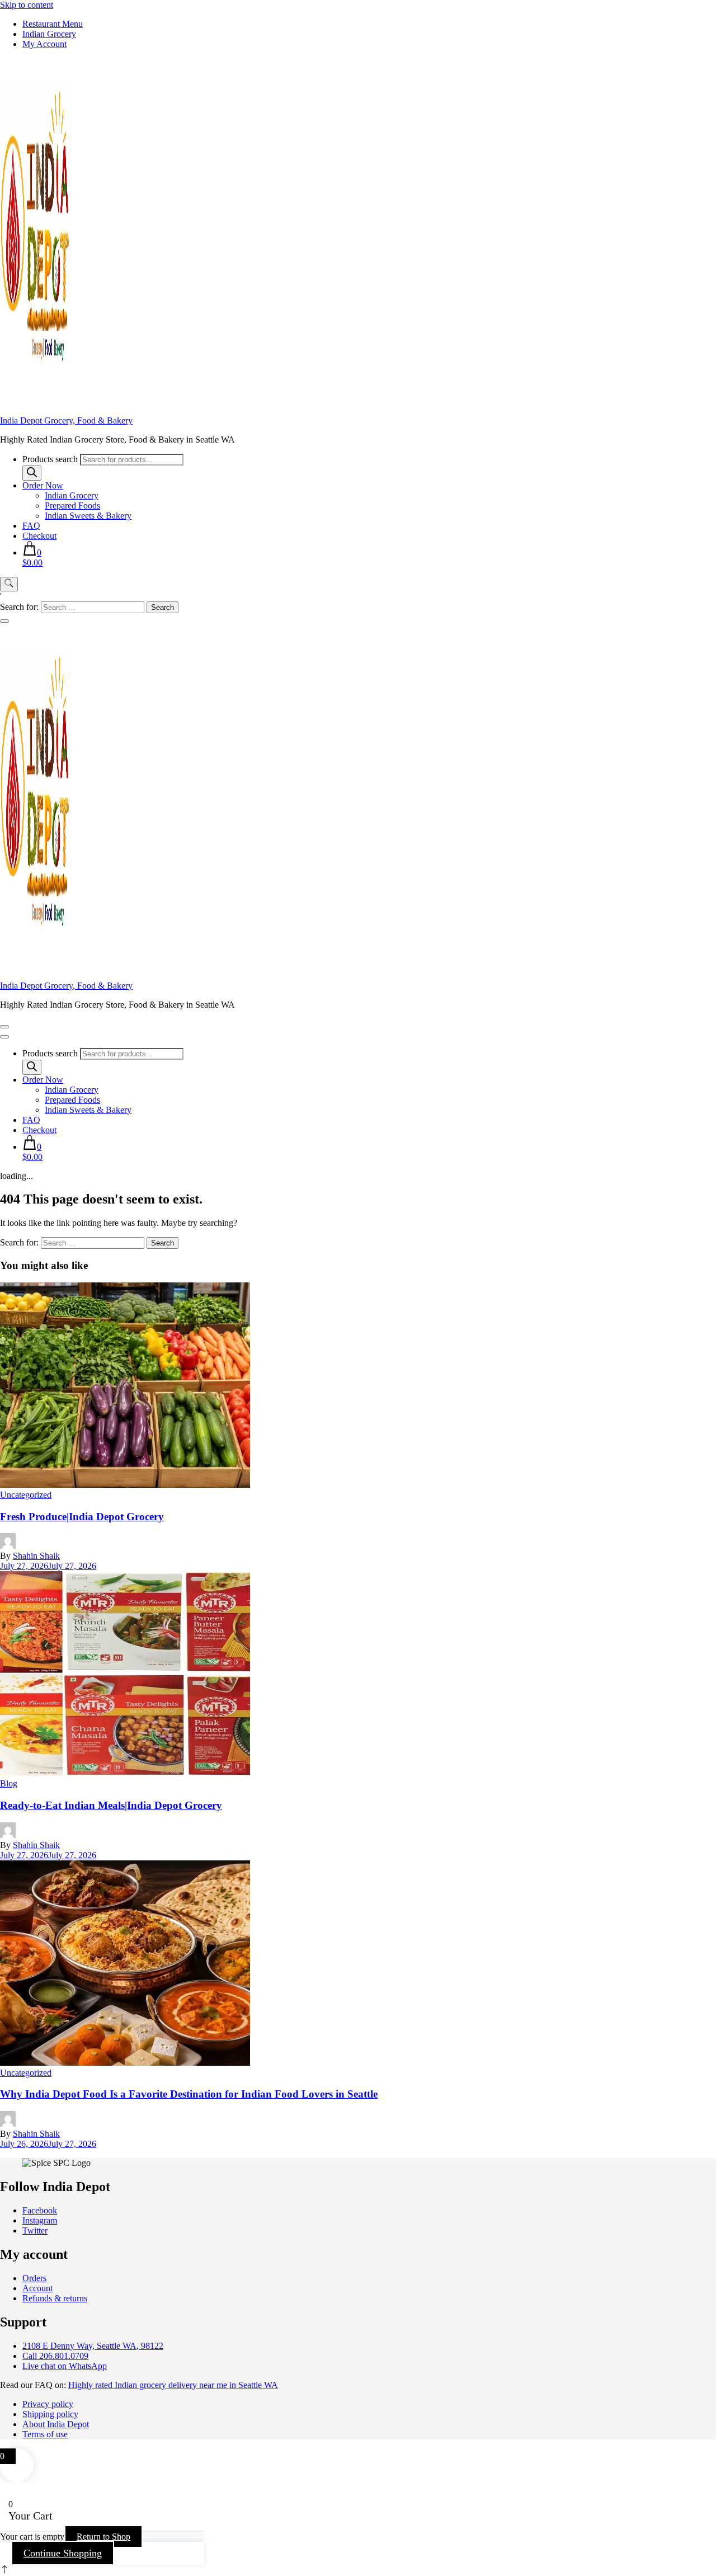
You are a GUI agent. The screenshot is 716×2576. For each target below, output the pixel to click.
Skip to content (27, 5)
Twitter (35, 2231)
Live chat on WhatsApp (65, 2366)
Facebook (40, 2210)
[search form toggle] (9, 584)
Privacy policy (48, 2404)
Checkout (39, 536)
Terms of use (45, 2434)
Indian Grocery (49, 34)
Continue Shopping (63, 2553)
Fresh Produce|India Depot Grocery (82, 1517)
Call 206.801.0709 (55, 2356)
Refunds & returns (55, 2298)
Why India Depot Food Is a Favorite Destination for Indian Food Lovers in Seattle (189, 2094)
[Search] (32, 473)
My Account (44, 44)
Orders (34, 2278)
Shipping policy (50, 2414)
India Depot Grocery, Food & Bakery (66, 420)
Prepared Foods (72, 506)
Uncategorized (26, 1495)
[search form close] (4, 621)
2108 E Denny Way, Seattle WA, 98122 (93, 2346)
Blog (9, 1783)
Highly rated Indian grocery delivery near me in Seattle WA (173, 2385)
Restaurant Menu (53, 24)
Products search (50, 459)
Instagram (40, 2220)
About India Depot (56, 2424)
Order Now (43, 485)
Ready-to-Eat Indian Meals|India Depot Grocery (111, 1805)
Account (37, 2288)
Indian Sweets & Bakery (88, 516)
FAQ (31, 526)
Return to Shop (103, 2537)
